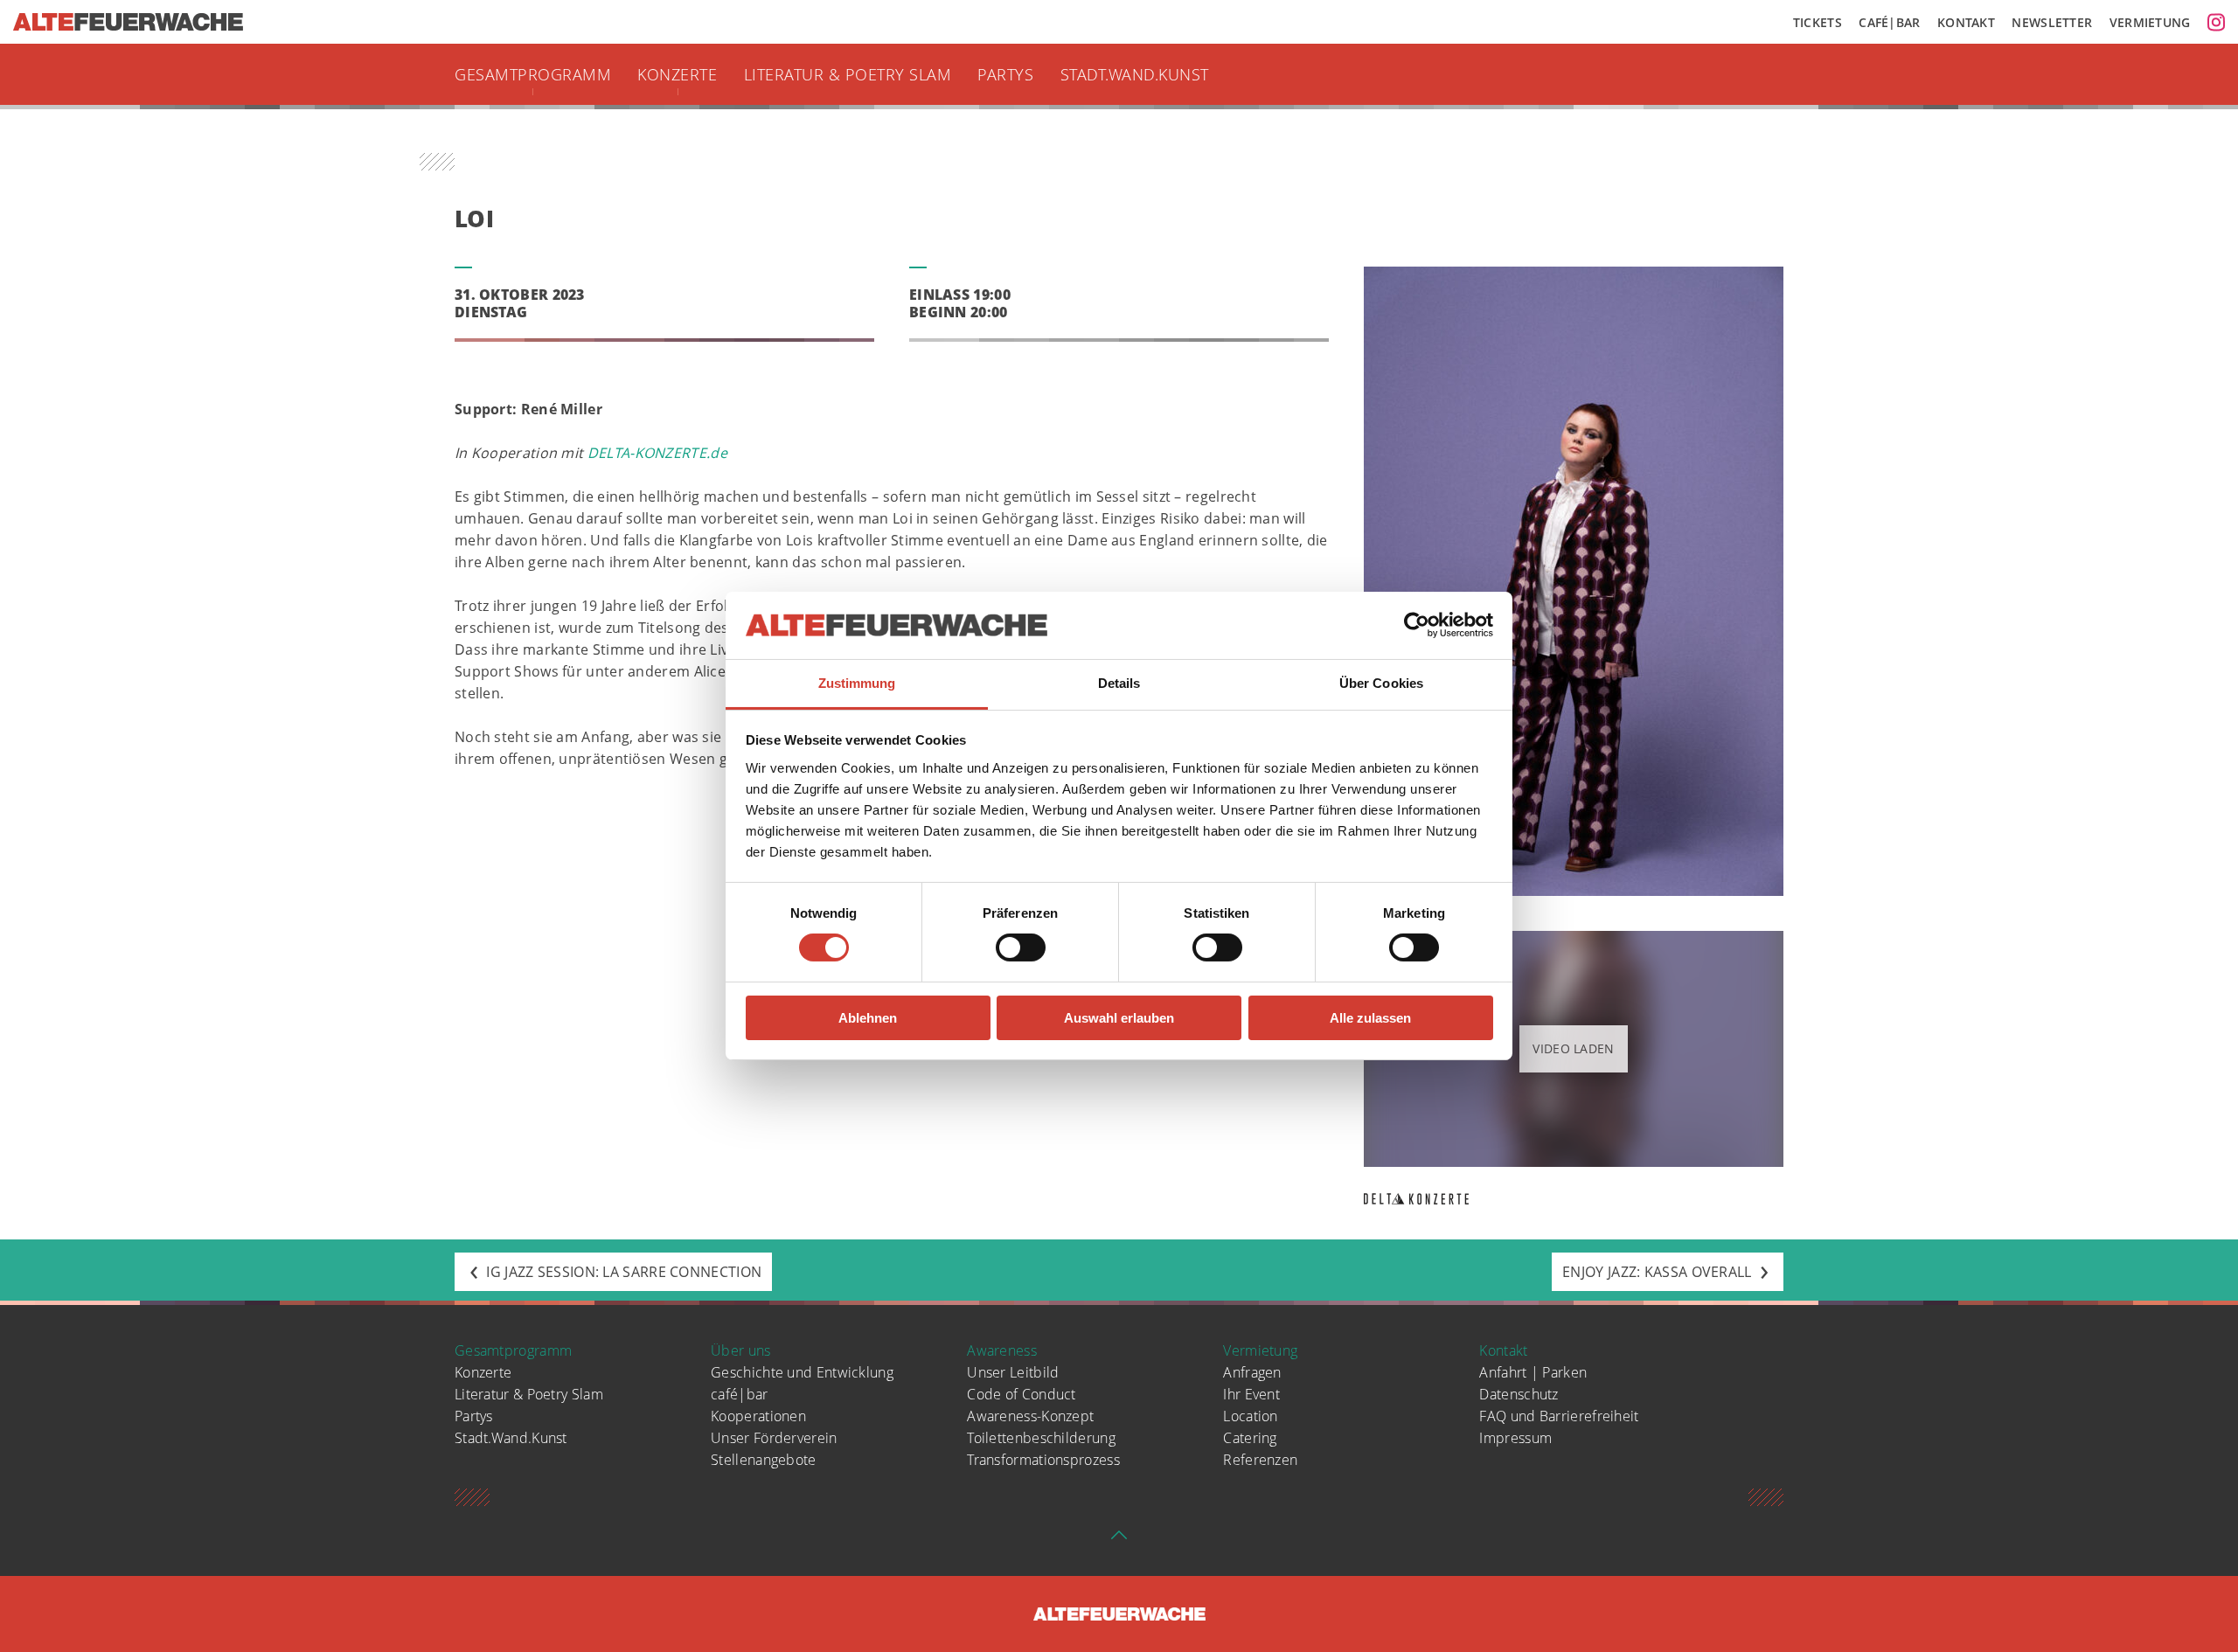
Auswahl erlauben (1119, 1018)
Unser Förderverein (774, 1438)
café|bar (739, 1394)
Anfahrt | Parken (1533, 1372)
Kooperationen (758, 1416)
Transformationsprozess (1043, 1460)
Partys (1005, 74)
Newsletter (2052, 22)
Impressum (1515, 1438)
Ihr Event (1251, 1394)
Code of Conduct (1022, 1394)
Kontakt (1966, 22)
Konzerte (677, 74)
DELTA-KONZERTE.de (657, 453)
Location (1250, 1416)
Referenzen (1260, 1460)
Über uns (740, 1350)
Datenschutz (1519, 1394)
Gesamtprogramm (533, 74)
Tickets (1818, 22)
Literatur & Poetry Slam (848, 74)
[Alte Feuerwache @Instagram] (2216, 22)
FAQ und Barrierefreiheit (1559, 1416)
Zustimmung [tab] (857, 683)
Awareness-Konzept (1030, 1416)
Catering (1250, 1438)
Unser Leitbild (1013, 1372)
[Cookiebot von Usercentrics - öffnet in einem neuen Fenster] (1417, 625)
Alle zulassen (1370, 1018)
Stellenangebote (764, 1460)
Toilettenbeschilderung (1041, 1438)
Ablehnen (868, 1018)
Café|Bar (1889, 22)
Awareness (1002, 1350)
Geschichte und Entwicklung (802, 1372)
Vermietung (2150, 22)
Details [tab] (1119, 683)
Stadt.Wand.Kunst (1135, 74)
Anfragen (1252, 1372)
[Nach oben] (1119, 1541)
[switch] (1021, 947)
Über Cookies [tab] (1381, 683)
